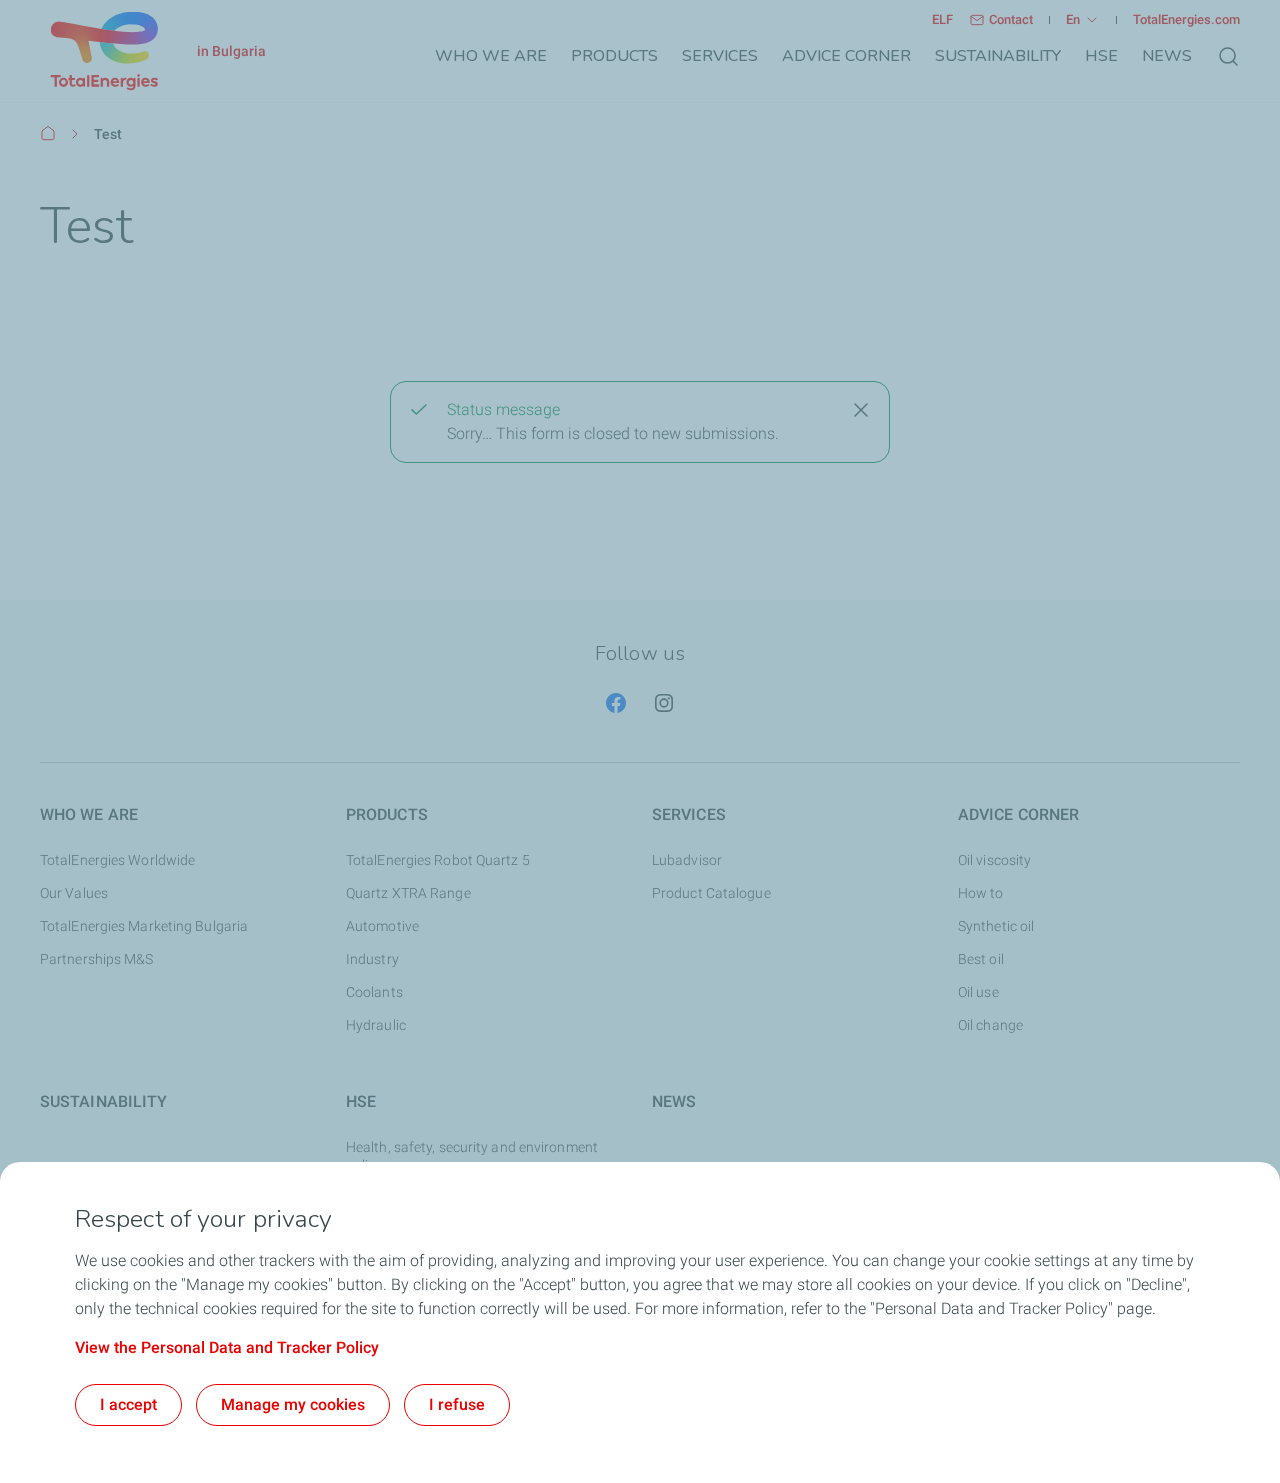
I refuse (457, 1404)
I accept (128, 1404)
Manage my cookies (293, 1404)
